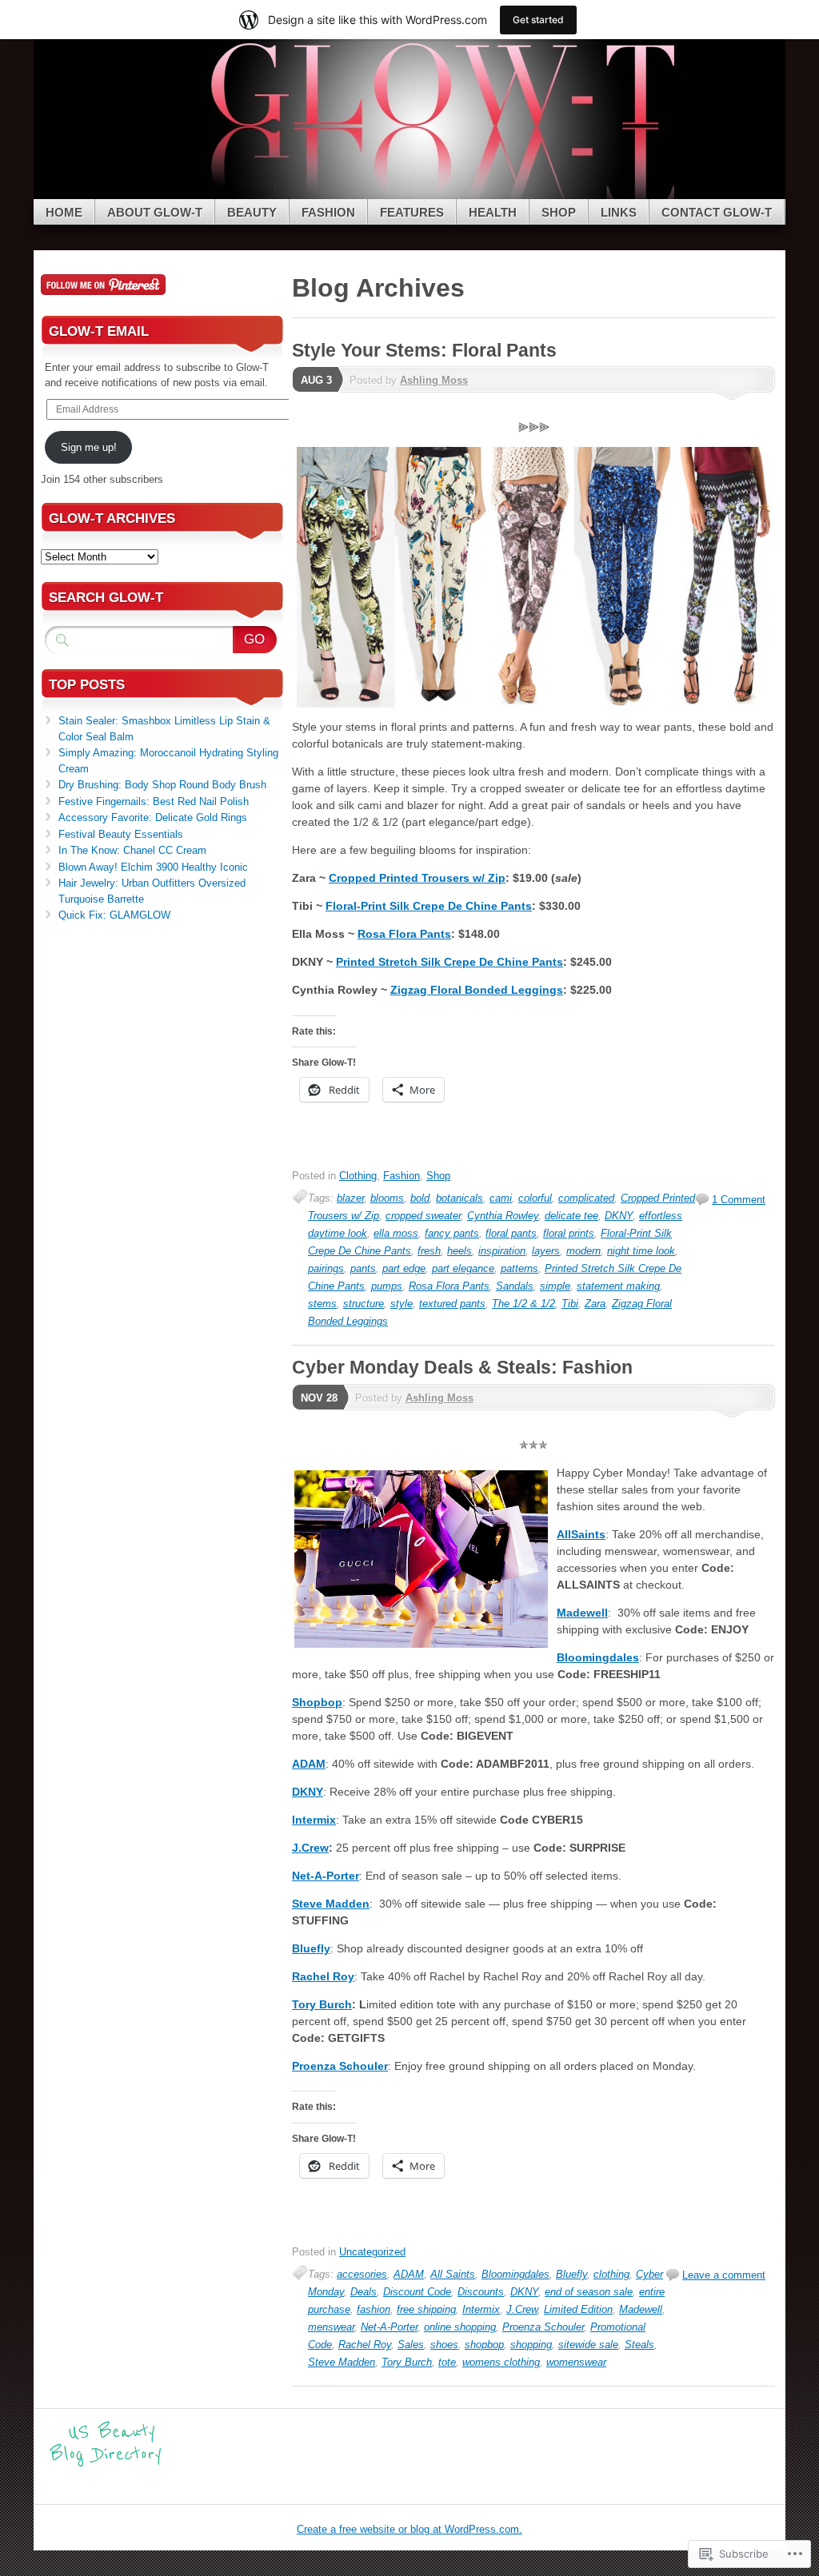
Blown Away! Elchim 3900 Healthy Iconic (153, 867)
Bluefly (311, 1948)
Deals (364, 2292)
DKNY (619, 1216)
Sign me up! (89, 447)
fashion (374, 2309)
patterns (519, 1268)
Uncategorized (372, 2252)
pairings (326, 1268)
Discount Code (417, 2292)
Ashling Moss (434, 380)
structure (364, 1304)
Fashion (328, 212)
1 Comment (739, 1200)
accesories (362, 2274)
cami (501, 1198)
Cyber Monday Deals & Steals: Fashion (462, 1367)
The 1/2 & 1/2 (523, 1304)
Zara (595, 1304)
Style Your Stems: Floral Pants (424, 350)
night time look (641, 1251)
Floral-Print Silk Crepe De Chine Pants (429, 906)
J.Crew (310, 1848)
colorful (535, 1198)
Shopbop (317, 1702)
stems (322, 1304)
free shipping (426, 2309)
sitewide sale (588, 2345)
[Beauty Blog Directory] (106, 2464)
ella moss (396, 1233)
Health (493, 212)
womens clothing (501, 2362)
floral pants (511, 1233)
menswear (331, 2327)
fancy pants (452, 1233)
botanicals (459, 1198)
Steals (639, 2345)
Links (619, 212)
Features (412, 212)
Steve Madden (331, 1904)
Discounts (481, 2292)
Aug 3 (316, 380)
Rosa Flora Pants (404, 934)
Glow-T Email (99, 331)
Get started (538, 20)
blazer (350, 1198)
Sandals (515, 1286)
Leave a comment (724, 2275)
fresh (429, 1251)
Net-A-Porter (326, 1876)
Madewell (582, 1613)
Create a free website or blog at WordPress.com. (409, 2529)
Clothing (358, 1176)
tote (447, 2362)
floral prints (569, 1233)
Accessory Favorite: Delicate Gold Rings (153, 817)
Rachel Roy (323, 1976)
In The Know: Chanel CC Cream (132, 850)
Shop (559, 212)
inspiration (502, 1251)
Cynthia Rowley (503, 1216)
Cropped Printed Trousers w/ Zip (417, 878)
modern (583, 1251)
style (402, 1304)
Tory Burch (322, 2004)
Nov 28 (319, 1398)
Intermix (314, 1820)
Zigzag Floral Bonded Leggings (477, 990)
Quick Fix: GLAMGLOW (114, 915)
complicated (586, 1198)
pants (363, 1268)
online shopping (460, 2327)
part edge (404, 1268)
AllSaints (581, 1534)
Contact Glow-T (717, 212)
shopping (531, 2345)
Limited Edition (578, 2309)
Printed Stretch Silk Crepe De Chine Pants (449, 962)
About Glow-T (155, 212)
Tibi (570, 1304)
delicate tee (571, 1216)
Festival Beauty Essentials (121, 834)
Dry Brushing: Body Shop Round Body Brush (162, 785)
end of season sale (589, 2292)
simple (555, 1286)
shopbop (484, 2345)
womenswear (576, 2362)
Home (64, 212)
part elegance (463, 1268)
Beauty (252, 212)
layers (546, 1251)
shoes (444, 2345)
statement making (618, 1286)
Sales (411, 2345)
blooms (387, 1198)
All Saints (453, 2274)
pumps (387, 1286)
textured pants (452, 1304)
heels (459, 1251)
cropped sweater (423, 1216)
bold (420, 1198)
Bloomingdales (598, 1657)
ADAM (309, 1764)
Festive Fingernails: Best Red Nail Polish (154, 802)
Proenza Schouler (340, 2066)
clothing (611, 2274)
